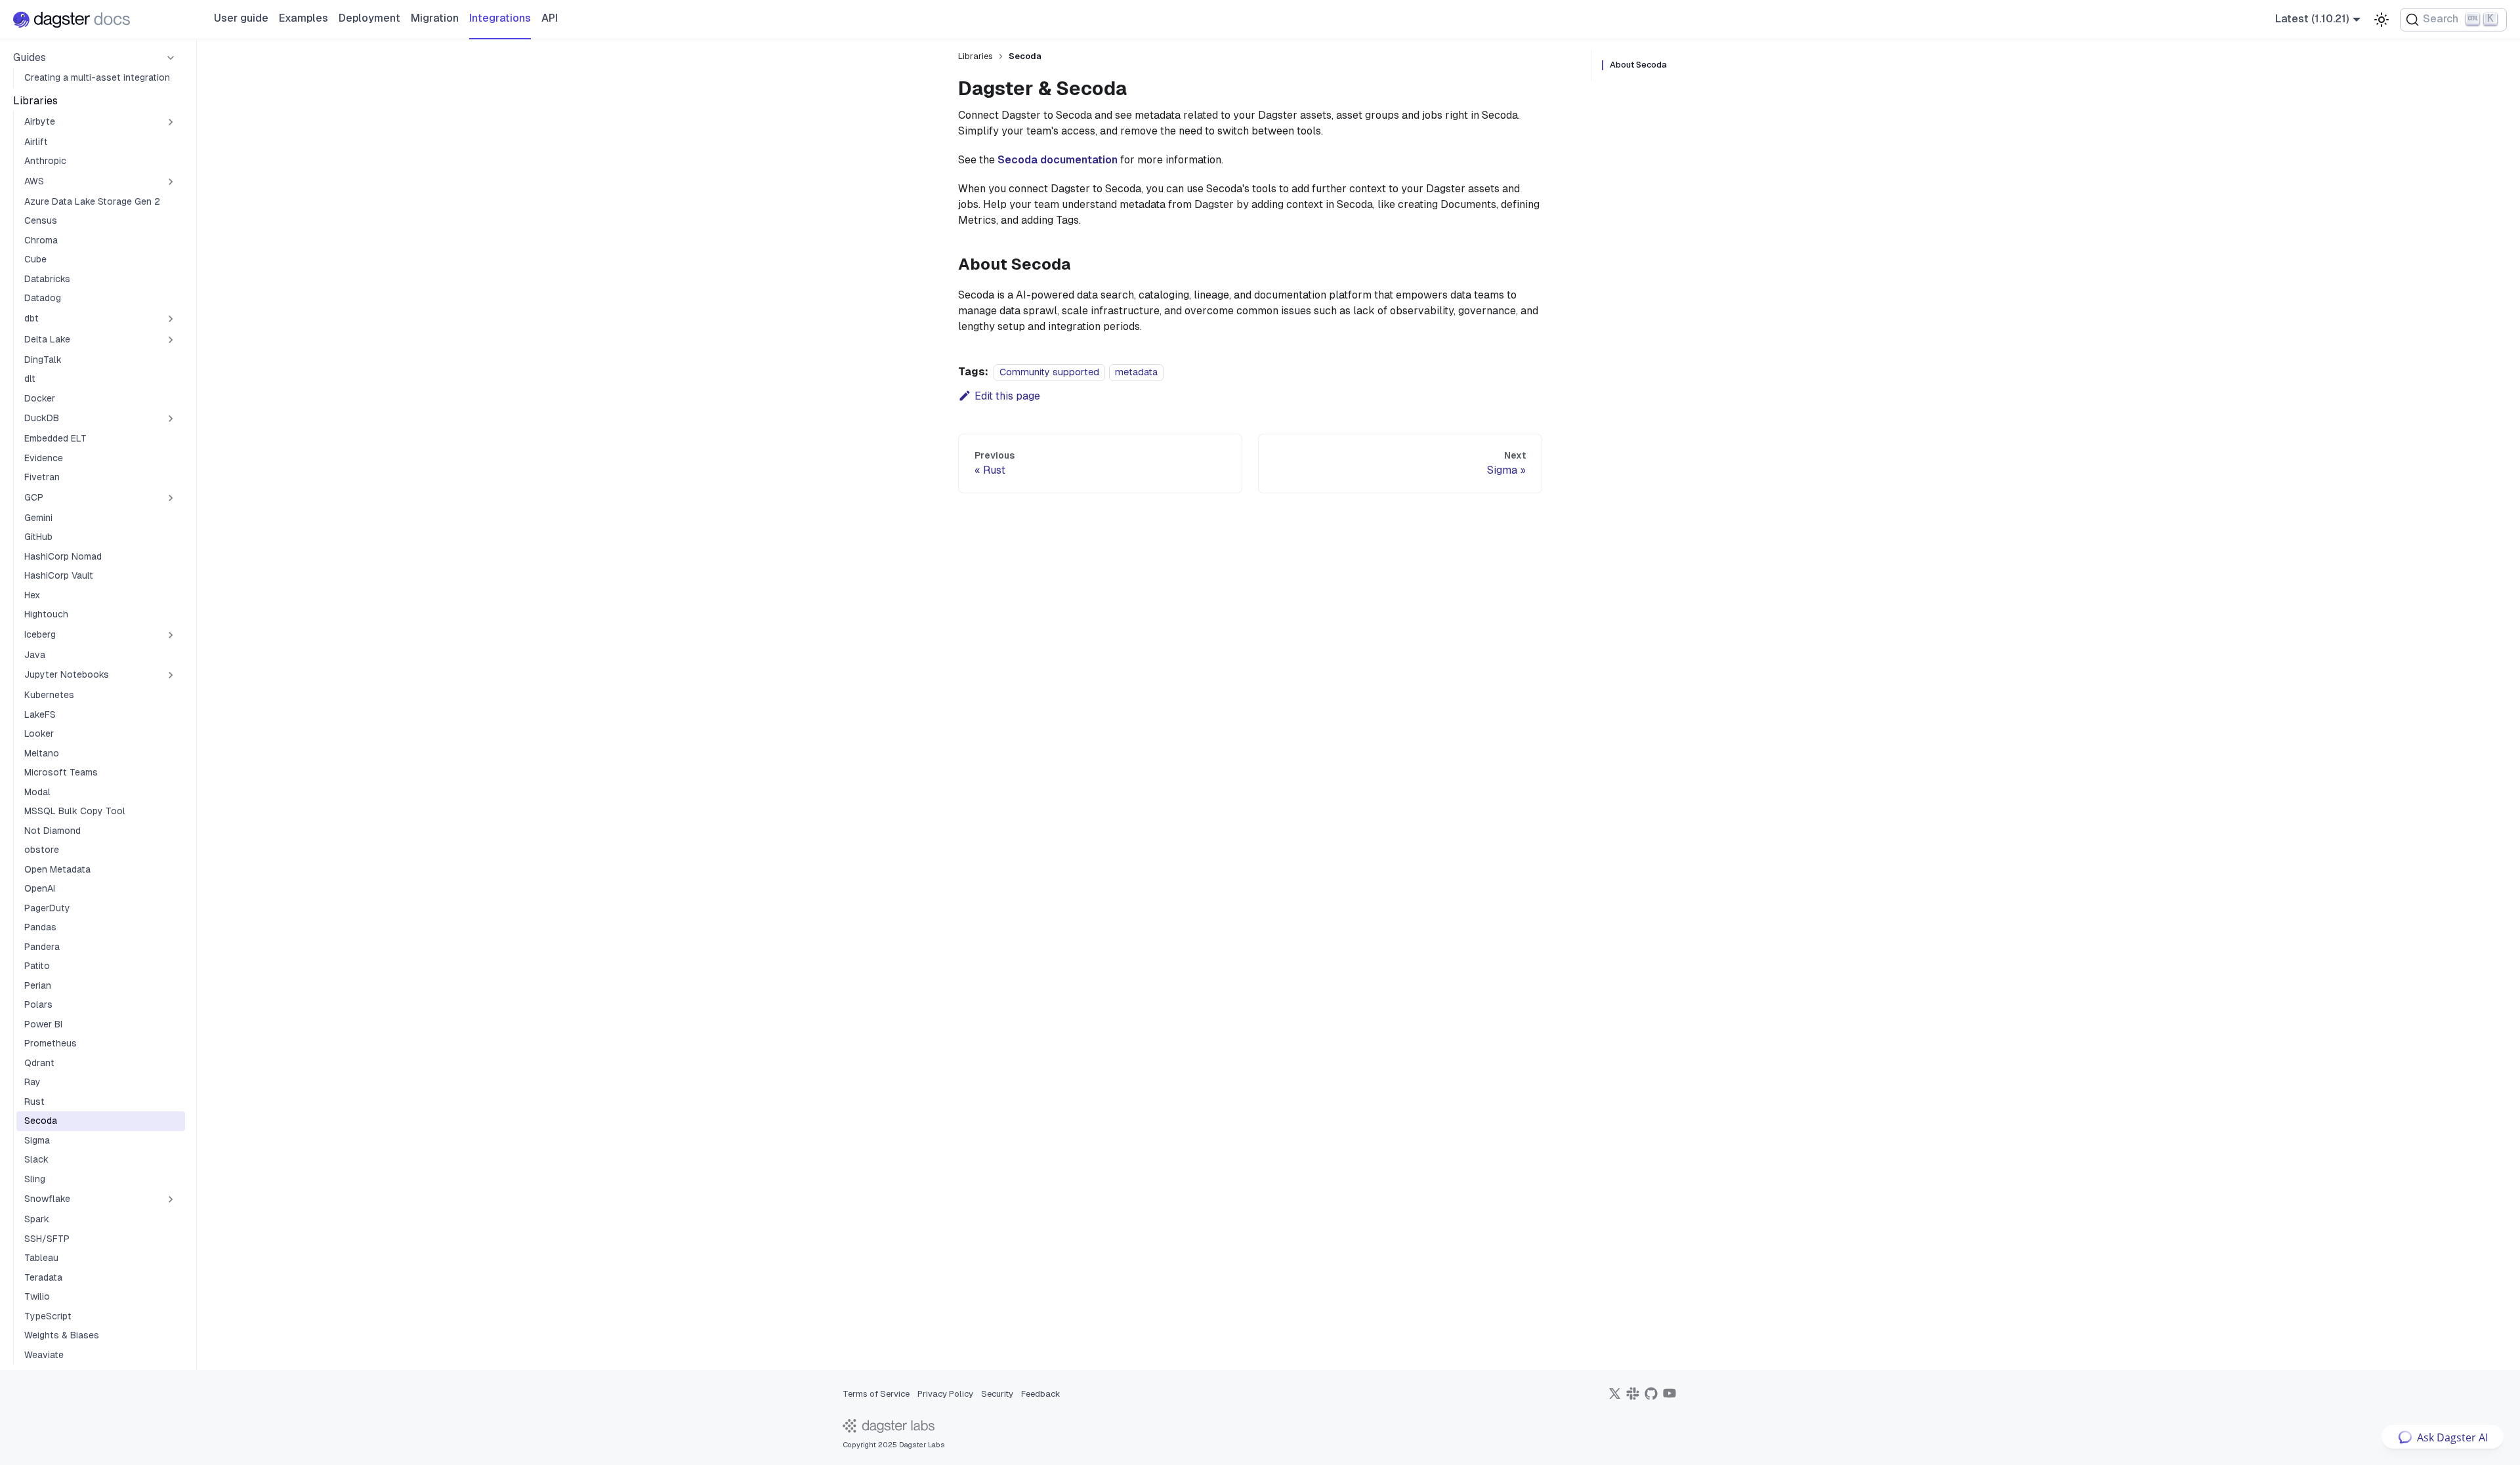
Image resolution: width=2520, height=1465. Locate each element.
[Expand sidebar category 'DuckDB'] (171, 419)
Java (35, 655)
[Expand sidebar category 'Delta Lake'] (171, 340)
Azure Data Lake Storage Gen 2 (92, 201)
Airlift (36, 142)
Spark (37, 1219)
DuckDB (42, 418)
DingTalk (43, 360)
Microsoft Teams (61, 772)
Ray (32, 1082)
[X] (1614, 1398)
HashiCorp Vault (59, 575)
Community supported (1049, 372)
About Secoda (1638, 65)
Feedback (1041, 1394)
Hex (32, 595)
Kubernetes (49, 695)
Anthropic (45, 161)
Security (997, 1394)
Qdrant (39, 1063)
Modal (37, 792)
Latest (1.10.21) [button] (2312, 19)
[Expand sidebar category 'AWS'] (171, 182)
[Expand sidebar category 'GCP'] (171, 498)
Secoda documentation (1058, 160)
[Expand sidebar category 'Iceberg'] (171, 635)
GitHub (38, 537)
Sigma (37, 1140)
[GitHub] (1651, 1398)
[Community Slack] (1633, 1398)
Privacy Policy (945, 1394)
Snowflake (47, 1199)
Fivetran (42, 477)
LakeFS (40, 714)
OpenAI (40, 888)
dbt (31, 318)
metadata (1136, 372)
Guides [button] (30, 57)
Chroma (41, 240)
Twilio (37, 1296)
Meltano (42, 753)
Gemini (38, 518)
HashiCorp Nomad (63, 556)
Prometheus (51, 1043)
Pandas (40, 927)
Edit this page (1007, 396)
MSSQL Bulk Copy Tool (75, 811)
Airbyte (40, 121)
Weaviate (44, 1355)
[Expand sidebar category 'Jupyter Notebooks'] (171, 675)
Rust (34, 1102)
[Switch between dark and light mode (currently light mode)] (2382, 20)
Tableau (41, 1258)
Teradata (43, 1277)
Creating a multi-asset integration (97, 77)
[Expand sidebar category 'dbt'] (171, 319)
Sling (35, 1179)
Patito (37, 966)
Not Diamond (52, 831)
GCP (34, 497)
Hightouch (46, 614)
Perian (38, 985)
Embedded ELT (55, 438)
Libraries (35, 101)
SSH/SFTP (47, 1239)
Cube (35, 259)
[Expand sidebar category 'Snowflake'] (171, 1199)
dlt (30, 379)
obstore (42, 850)
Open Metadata (57, 869)
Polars (38, 1004)
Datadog (43, 298)
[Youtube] (1669, 1398)
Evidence (44, 458)
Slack (36, 1159)
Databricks (47, 279)
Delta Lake (47, 339)
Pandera (42, 947)
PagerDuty (47, 908)
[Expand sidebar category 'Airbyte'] (171, 122)
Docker (40, 398)
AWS (34, 181)
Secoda (41, 1121)
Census (41, 220)
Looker (39, 733)
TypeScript (48, 1316)
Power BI (43, 1024)
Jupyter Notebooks (67, 674)
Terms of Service (876, 1394)
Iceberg (40, 634)
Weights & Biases (62, 1335)
